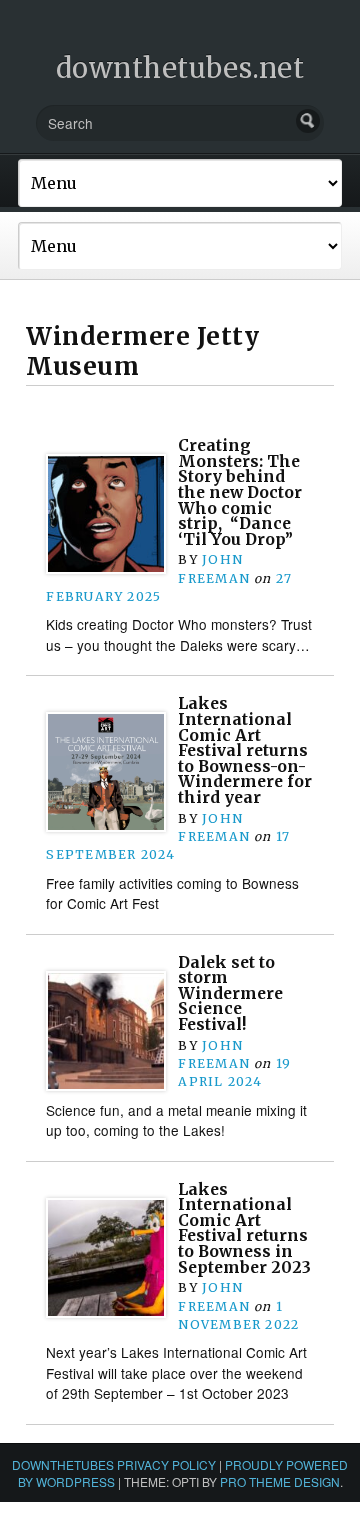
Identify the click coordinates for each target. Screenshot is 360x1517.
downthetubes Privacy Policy (114, 1464)
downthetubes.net (180, 68)
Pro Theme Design (280, 1481)
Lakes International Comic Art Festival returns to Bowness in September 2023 (244, 1228)
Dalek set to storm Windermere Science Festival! (230, 994)
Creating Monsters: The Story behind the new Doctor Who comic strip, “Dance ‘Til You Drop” (240, 492)
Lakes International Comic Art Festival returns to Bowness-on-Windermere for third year (245, 750)
